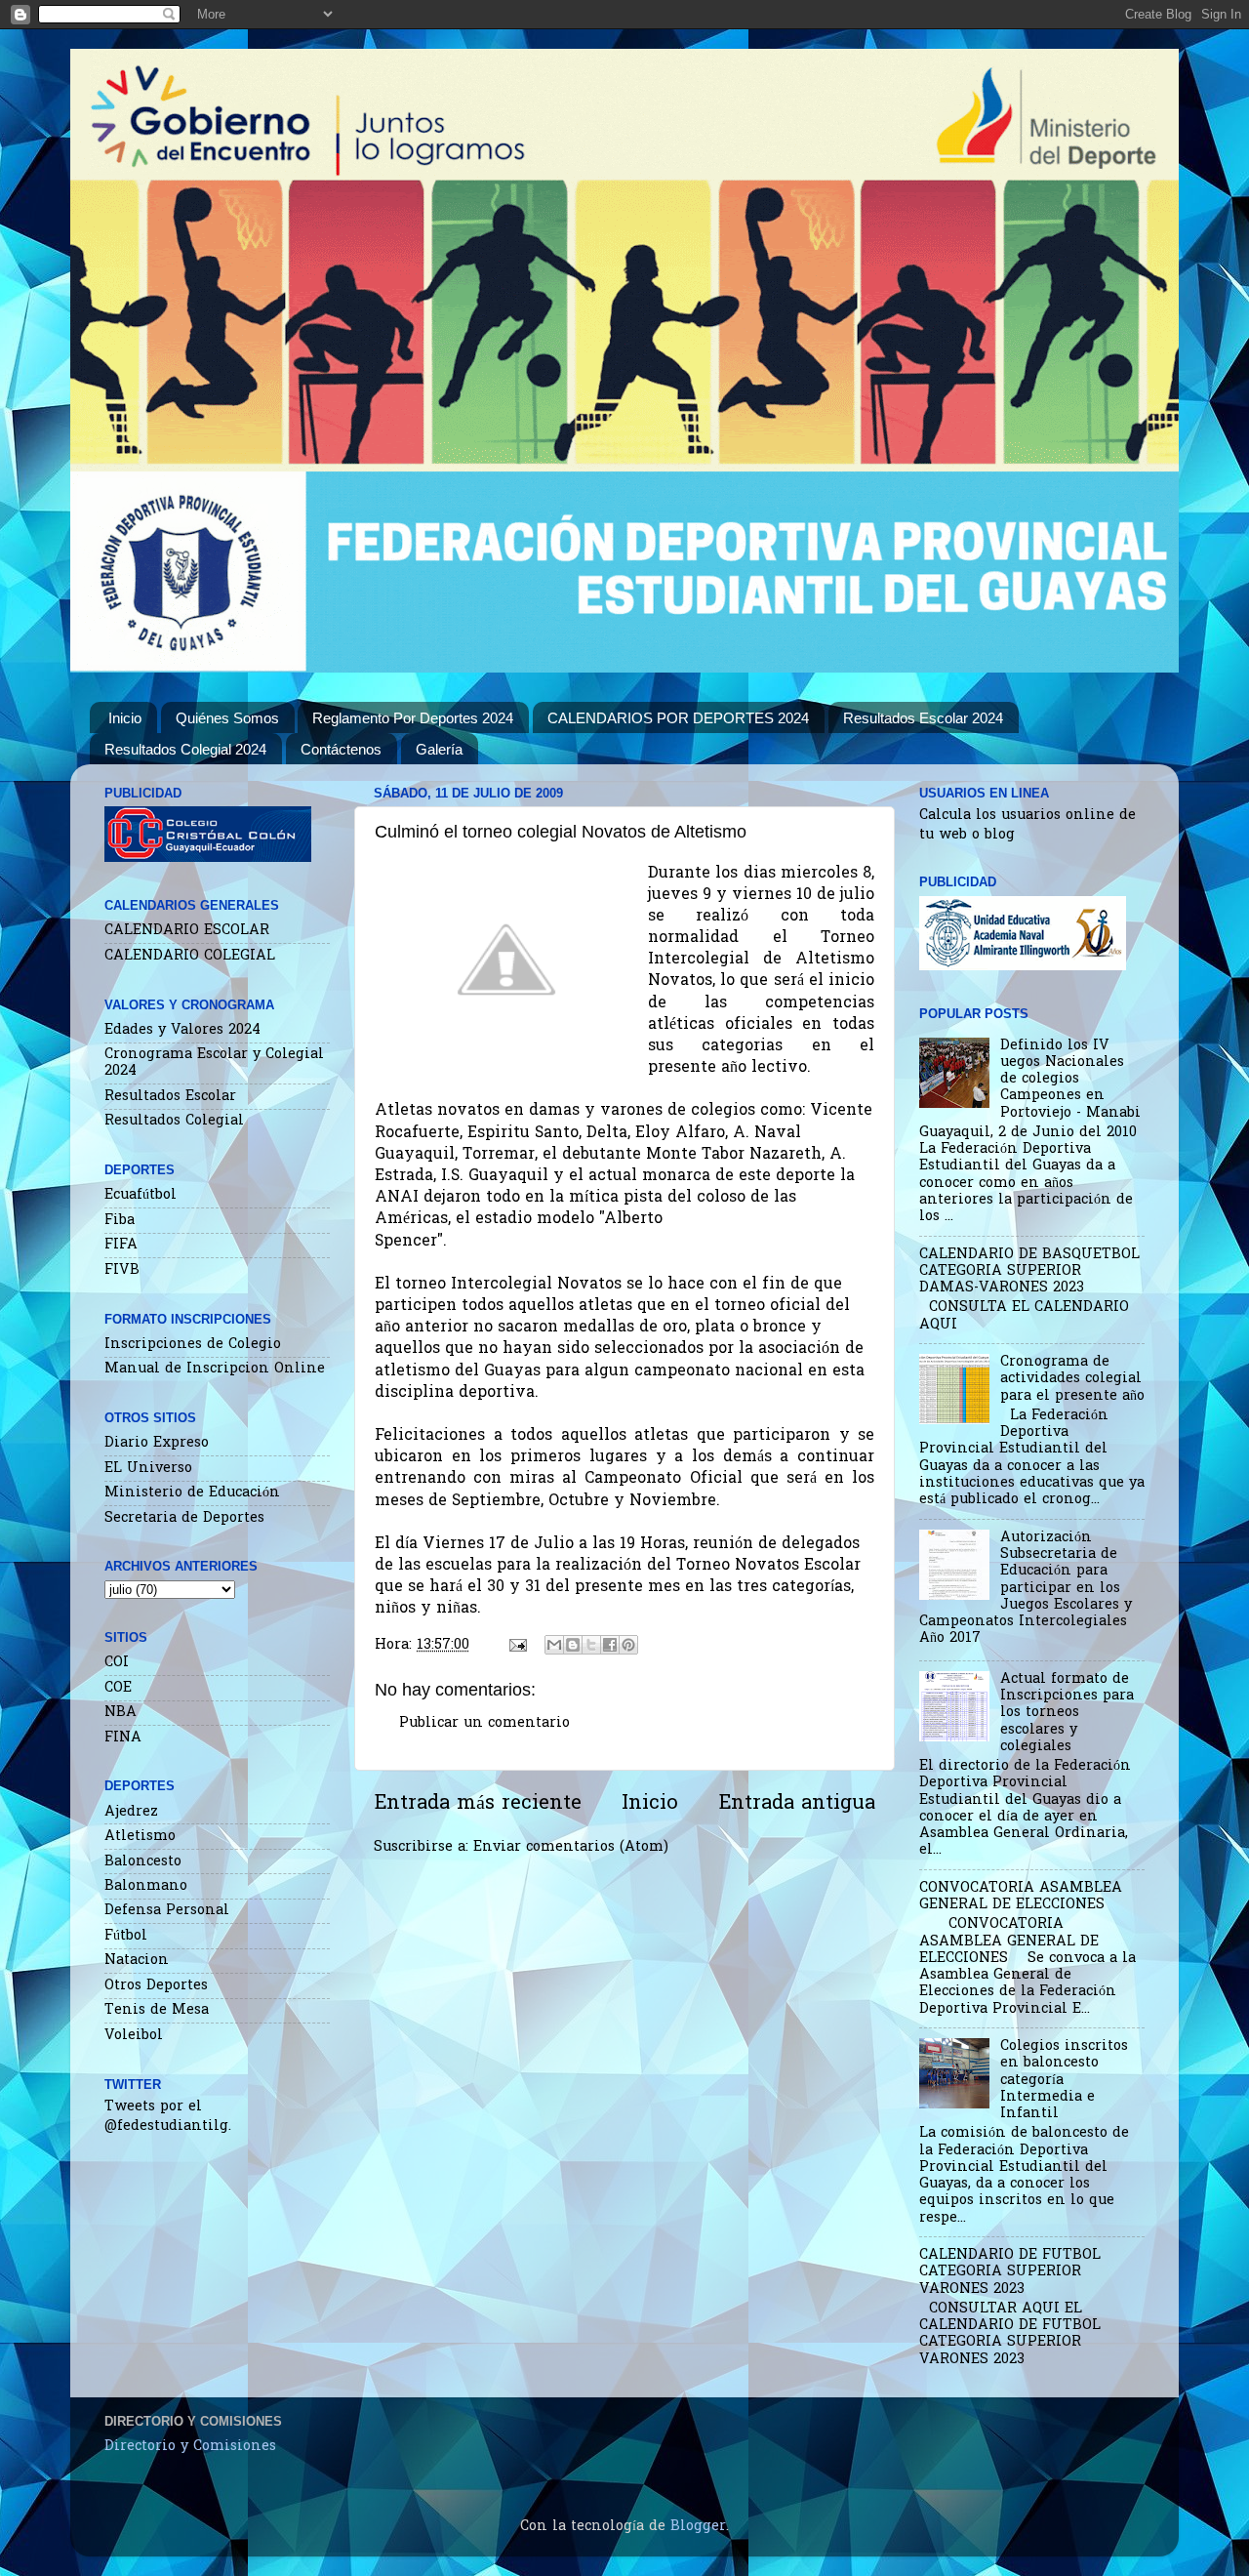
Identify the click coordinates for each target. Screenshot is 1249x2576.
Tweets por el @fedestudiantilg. (168, 2117)
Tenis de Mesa (157, 2010)
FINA (123, 1738)
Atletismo (140, 1837)
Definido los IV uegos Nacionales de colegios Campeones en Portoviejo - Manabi (1070, 1080)
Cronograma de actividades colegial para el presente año (1072, 1379)
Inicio (125, 718)
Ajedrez (131, 1812)
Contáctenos (341, 749)
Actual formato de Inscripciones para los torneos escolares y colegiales (1067, 1713)
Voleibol (134, 2036)
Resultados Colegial (174, 1121)
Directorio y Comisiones (190, 2447)
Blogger (698, 2527)
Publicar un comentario (484, 1723)
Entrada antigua (797, 1804)
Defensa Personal (167, 1911)
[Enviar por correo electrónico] (554, 1645)
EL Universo (148, 1469)
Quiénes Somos (227, 718)
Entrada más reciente (478, 1804)
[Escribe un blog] (573, 1645)
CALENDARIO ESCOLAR (187, 931)
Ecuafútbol (141, 1195)
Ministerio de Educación (192, 1493)
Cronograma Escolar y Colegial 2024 (214, 1063)
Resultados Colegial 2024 (185, 749)
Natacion (137, 1961)
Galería (439, 749)
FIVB (122, 1270)
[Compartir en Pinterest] (628, 1645)
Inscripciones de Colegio (193, 1345)
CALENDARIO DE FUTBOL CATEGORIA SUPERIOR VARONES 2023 (1010, 2272)
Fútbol (126, 1936)
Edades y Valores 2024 (182, 1030)
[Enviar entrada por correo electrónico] (517, 1645)
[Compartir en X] (591, 1645)
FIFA (121, 1245)
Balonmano (146, 1886)
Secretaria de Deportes (184, 1518)
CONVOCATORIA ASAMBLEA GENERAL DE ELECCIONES (1021, 1897)
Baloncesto (143, 1862)
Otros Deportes (156, 1986)
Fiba (120, 1221)
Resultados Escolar (170, 1097)
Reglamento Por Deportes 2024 (413, 718)
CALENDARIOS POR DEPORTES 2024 (678, 718)
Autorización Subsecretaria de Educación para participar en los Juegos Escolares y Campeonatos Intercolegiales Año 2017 (1026, 1589)
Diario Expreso (157, 1443)
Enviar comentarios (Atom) (571, 1847)
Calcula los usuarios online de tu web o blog (1027, 825)
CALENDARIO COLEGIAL (190, 956)
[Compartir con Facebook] (610, 1645)
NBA (121, 1713)
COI (117, 1663)
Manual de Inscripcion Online (215, 1369)
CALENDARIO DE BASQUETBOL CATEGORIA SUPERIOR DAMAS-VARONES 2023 (1029, 1272)
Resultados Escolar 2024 (923, 718)
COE (118, 1688)
